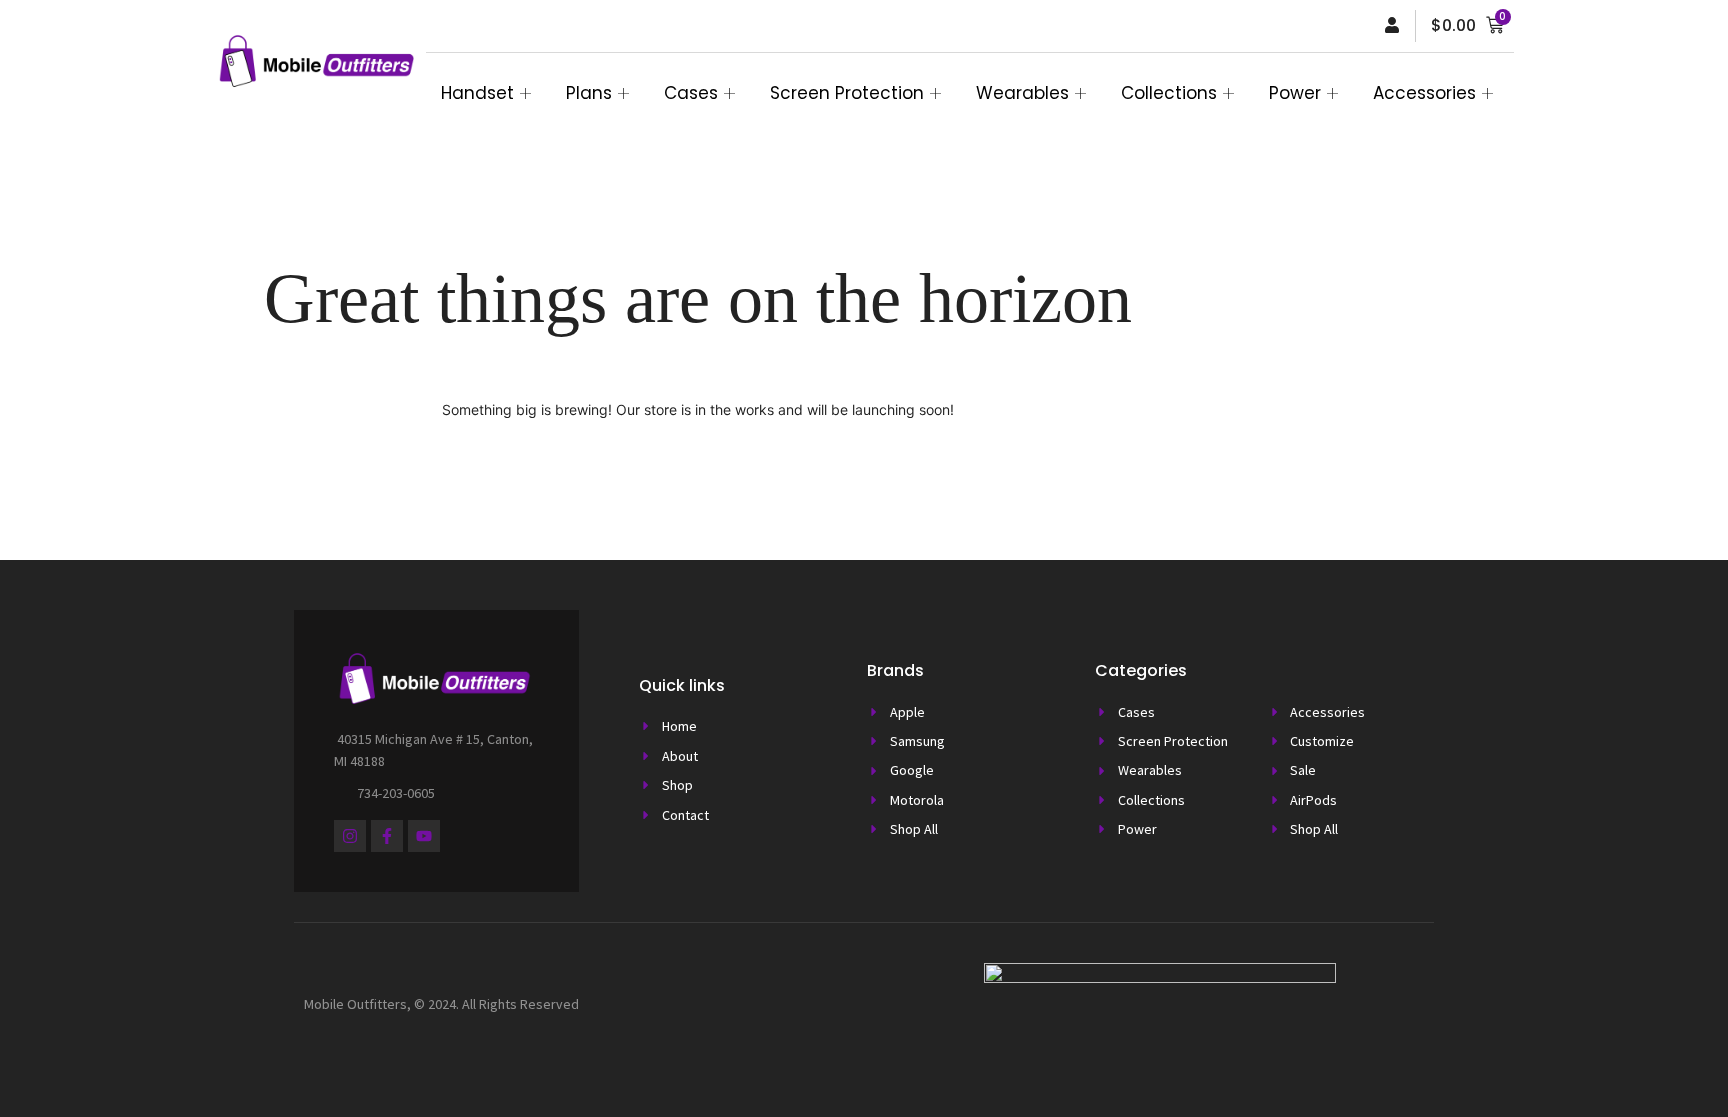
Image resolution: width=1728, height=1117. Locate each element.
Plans (589, 93)
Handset (477, 93)
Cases (691, 93)
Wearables (1022, 93)
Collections (1169, 93)
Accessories (1424, 93)
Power (1295, 93)
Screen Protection (847, 93)
